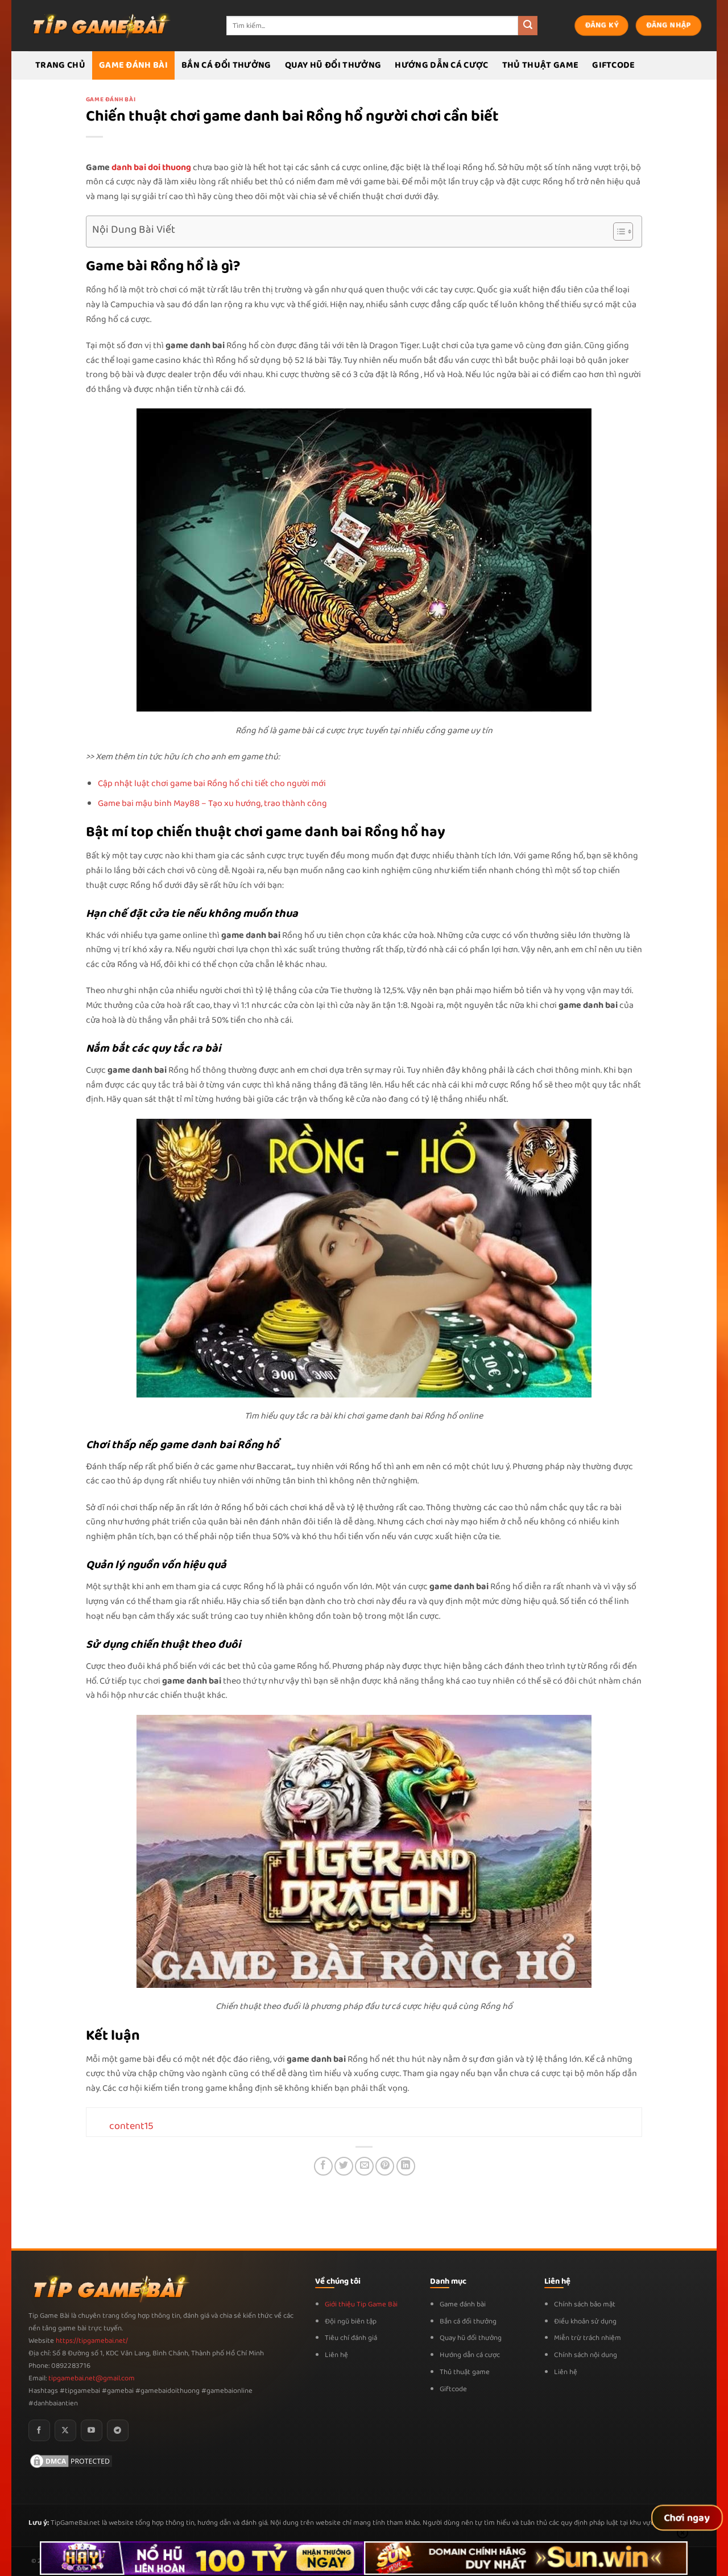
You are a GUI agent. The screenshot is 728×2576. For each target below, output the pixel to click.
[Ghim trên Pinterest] (385, 2166)
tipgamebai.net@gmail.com (92, 2378)
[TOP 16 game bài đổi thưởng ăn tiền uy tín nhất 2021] (100, 25)
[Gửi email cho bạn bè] (364, 2166)
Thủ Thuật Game (540, 65)
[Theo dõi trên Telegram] (118, 2430)
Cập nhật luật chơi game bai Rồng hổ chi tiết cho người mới (212, 783)
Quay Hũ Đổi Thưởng (333, 65)
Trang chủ (60, 65)
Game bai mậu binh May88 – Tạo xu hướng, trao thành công (212, 803)
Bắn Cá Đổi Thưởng (226, 65)
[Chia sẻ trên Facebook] (323, 2166)
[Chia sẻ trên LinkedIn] (406, 2166)
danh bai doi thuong (151, 168)
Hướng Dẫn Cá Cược (441, 65)
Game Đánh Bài (133, 65)
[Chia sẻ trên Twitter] (344, 2166)
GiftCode (614, 65)
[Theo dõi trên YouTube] (92, 2430)
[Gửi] (528, 26)
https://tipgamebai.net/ (91, 2341)
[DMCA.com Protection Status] (71, 2461)
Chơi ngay (687, 2518)
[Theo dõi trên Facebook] (39, 2430)
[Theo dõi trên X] (65, 2430)
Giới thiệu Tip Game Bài (361, 2304)
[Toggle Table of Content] (617, 231)
